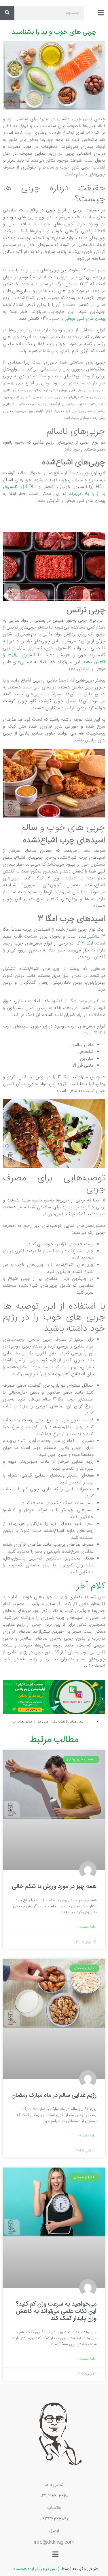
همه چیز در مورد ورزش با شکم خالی (54, 1886)
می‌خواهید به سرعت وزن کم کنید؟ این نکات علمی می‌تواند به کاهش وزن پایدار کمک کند (56, 2311)
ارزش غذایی (76, 1722)
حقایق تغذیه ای (23, 1722)
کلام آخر (91, 1586)
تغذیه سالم (59, 1722)
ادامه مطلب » (87, 1927)
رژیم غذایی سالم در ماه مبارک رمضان (54, 2095)
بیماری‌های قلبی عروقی (85, 319)
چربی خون (42, 1722)
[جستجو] (7, 13)
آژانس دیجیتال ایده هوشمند (37, 2568)
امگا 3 (87, 943)
